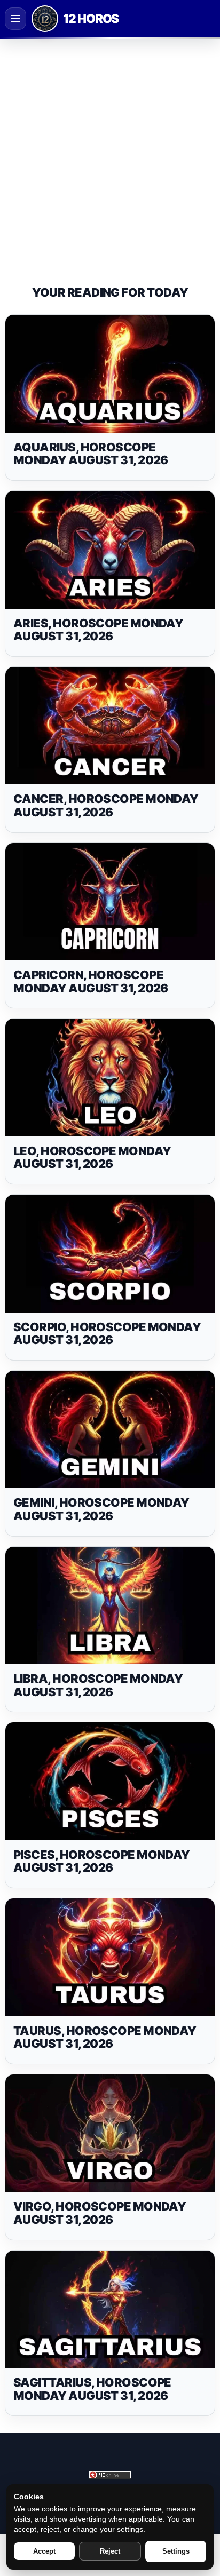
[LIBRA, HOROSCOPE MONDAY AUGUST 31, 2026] (110, 1606)
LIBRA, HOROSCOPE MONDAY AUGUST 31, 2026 (98, 1685)
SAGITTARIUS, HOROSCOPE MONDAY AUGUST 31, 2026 (92, 2389)
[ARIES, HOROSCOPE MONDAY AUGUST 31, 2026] (110, 550)
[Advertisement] (110, 153)
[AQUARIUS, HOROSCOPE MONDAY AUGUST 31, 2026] (110, 374)
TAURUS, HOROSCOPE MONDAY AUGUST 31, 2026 (105, 2037)
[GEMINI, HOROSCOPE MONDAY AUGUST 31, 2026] (110, 1430)
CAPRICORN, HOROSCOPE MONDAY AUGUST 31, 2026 (91, 981)
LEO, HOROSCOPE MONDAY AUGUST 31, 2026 (92, 1158)
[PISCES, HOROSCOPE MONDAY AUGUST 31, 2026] (110, 1781)
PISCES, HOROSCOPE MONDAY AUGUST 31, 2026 (102, 1861)
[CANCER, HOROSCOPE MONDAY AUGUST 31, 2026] (110, 726)
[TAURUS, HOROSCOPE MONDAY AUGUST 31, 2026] (110, 1957)
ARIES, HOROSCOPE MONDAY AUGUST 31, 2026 (98, 630)
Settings (176, 2551)
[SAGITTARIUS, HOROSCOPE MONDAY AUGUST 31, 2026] (110, 2309)
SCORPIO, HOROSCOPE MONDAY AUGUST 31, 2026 (107, 1334)
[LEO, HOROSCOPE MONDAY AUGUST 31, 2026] (110, 1078)
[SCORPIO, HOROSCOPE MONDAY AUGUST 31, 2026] (110, 1254)
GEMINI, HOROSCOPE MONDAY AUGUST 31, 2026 (101, 1509)
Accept (44, 2551)
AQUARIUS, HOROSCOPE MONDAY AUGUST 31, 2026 (91, 454)
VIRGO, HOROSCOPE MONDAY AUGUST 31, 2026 (100, 2213)
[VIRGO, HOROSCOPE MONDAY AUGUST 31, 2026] (110, 2133)
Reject (110, 2551)
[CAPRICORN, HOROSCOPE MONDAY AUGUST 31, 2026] (110, 902)
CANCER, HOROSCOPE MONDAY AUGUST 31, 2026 (106, 805)
